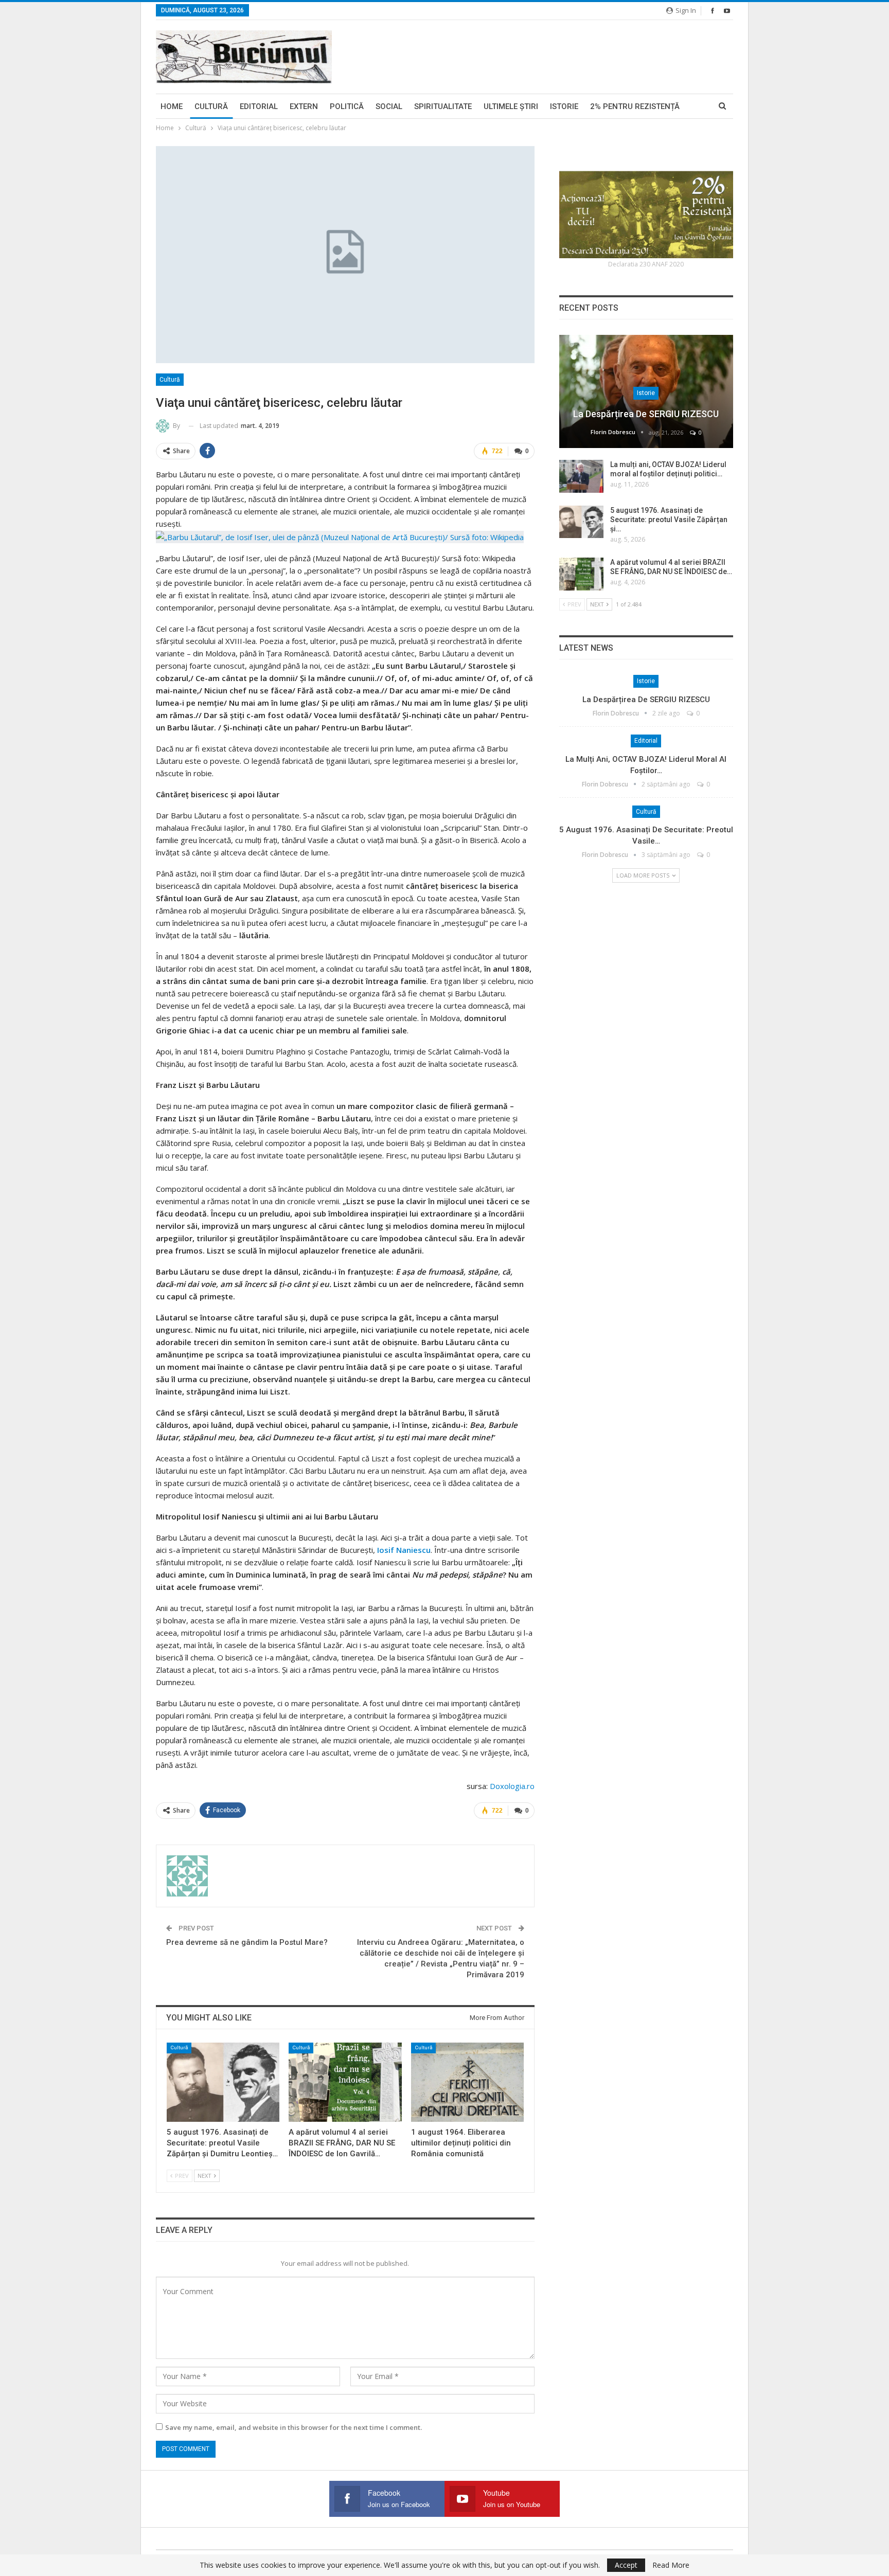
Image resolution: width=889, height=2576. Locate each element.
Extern (304, 106)
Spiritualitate (443, 106)
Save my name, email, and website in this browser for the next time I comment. (294, 2427)
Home (172, 106)
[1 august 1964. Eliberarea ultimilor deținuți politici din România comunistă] (467, 2082)
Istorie (564, 106)
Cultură (211, 106)
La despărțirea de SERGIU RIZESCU (646, 414)
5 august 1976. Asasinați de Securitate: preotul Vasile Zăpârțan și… (669, 520)
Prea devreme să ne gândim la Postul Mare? (247, 1942)
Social (389, 106)
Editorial (259, 106)
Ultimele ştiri (511, 106)
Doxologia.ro (511, 1786)
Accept (626, 2565)
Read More (671, 2565)
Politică (347, 106)
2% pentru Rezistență (635, 106)
